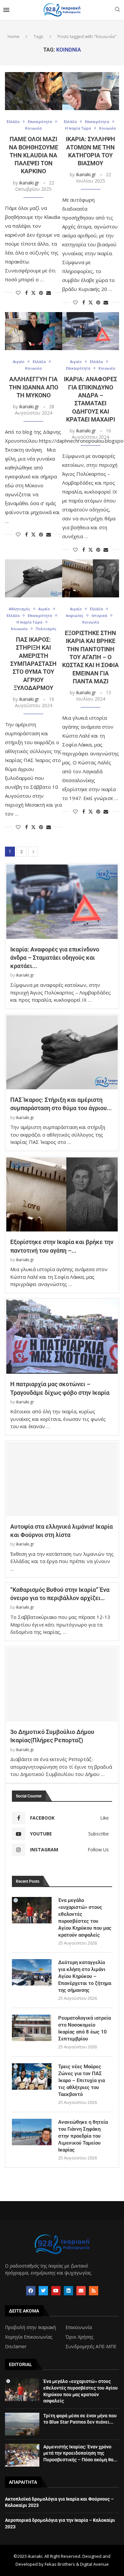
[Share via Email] (49, 293)
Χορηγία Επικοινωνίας (29, 2337)
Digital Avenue (94, 2564)
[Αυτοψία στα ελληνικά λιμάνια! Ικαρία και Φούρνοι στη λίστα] (62, 1479)
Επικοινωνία (79, 2327)
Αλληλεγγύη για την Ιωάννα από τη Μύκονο (34, 387)
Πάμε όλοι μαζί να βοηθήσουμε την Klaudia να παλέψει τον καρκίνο (34, 155)
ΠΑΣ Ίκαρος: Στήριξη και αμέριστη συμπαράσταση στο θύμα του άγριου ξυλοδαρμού (33, 664)
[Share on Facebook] (26, 293)
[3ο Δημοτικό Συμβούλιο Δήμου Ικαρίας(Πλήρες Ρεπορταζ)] (62, 1685)
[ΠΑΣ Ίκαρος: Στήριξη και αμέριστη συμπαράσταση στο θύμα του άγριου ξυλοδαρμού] (34, 578)
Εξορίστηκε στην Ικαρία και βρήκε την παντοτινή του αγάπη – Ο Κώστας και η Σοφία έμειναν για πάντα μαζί (90, 657)
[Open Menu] (6, 10)
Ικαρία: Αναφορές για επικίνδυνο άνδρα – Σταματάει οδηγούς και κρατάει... (55, 958)
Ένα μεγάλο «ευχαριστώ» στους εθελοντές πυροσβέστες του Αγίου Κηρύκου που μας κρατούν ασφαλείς (85, 1918)
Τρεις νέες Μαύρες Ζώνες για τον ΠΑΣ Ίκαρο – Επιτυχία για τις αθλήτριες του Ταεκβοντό (82, 2080)
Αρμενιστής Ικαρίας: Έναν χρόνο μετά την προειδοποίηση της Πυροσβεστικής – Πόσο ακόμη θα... (80, 2453)
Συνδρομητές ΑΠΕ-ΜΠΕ (91, 2347)
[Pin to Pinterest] (41, 293)
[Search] (117, 10)
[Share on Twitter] (33, 293)
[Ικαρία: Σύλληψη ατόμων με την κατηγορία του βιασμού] (91, 91)
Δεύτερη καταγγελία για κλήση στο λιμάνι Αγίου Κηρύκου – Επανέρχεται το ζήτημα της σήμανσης (85, 1976)
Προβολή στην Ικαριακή (30, 2327)
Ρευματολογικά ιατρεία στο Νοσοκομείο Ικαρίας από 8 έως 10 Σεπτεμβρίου (84, 2028)
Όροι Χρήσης (79, 2337)
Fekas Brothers (60, 2564)
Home (14, 36)
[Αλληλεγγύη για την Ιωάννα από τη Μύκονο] (34, 331)
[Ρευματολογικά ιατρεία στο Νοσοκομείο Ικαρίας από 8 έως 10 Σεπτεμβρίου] (32, 2028)
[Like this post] (18, 293)
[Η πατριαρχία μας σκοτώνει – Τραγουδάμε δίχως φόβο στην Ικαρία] (62, 1337)
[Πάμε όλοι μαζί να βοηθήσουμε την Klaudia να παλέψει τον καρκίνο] (34, 91)
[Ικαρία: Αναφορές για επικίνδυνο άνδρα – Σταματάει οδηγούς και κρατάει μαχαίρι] (91, 331)
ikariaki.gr (29, 183)
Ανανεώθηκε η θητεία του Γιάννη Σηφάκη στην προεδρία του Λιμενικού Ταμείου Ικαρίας (83, 2136)
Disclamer (16, 2347)
